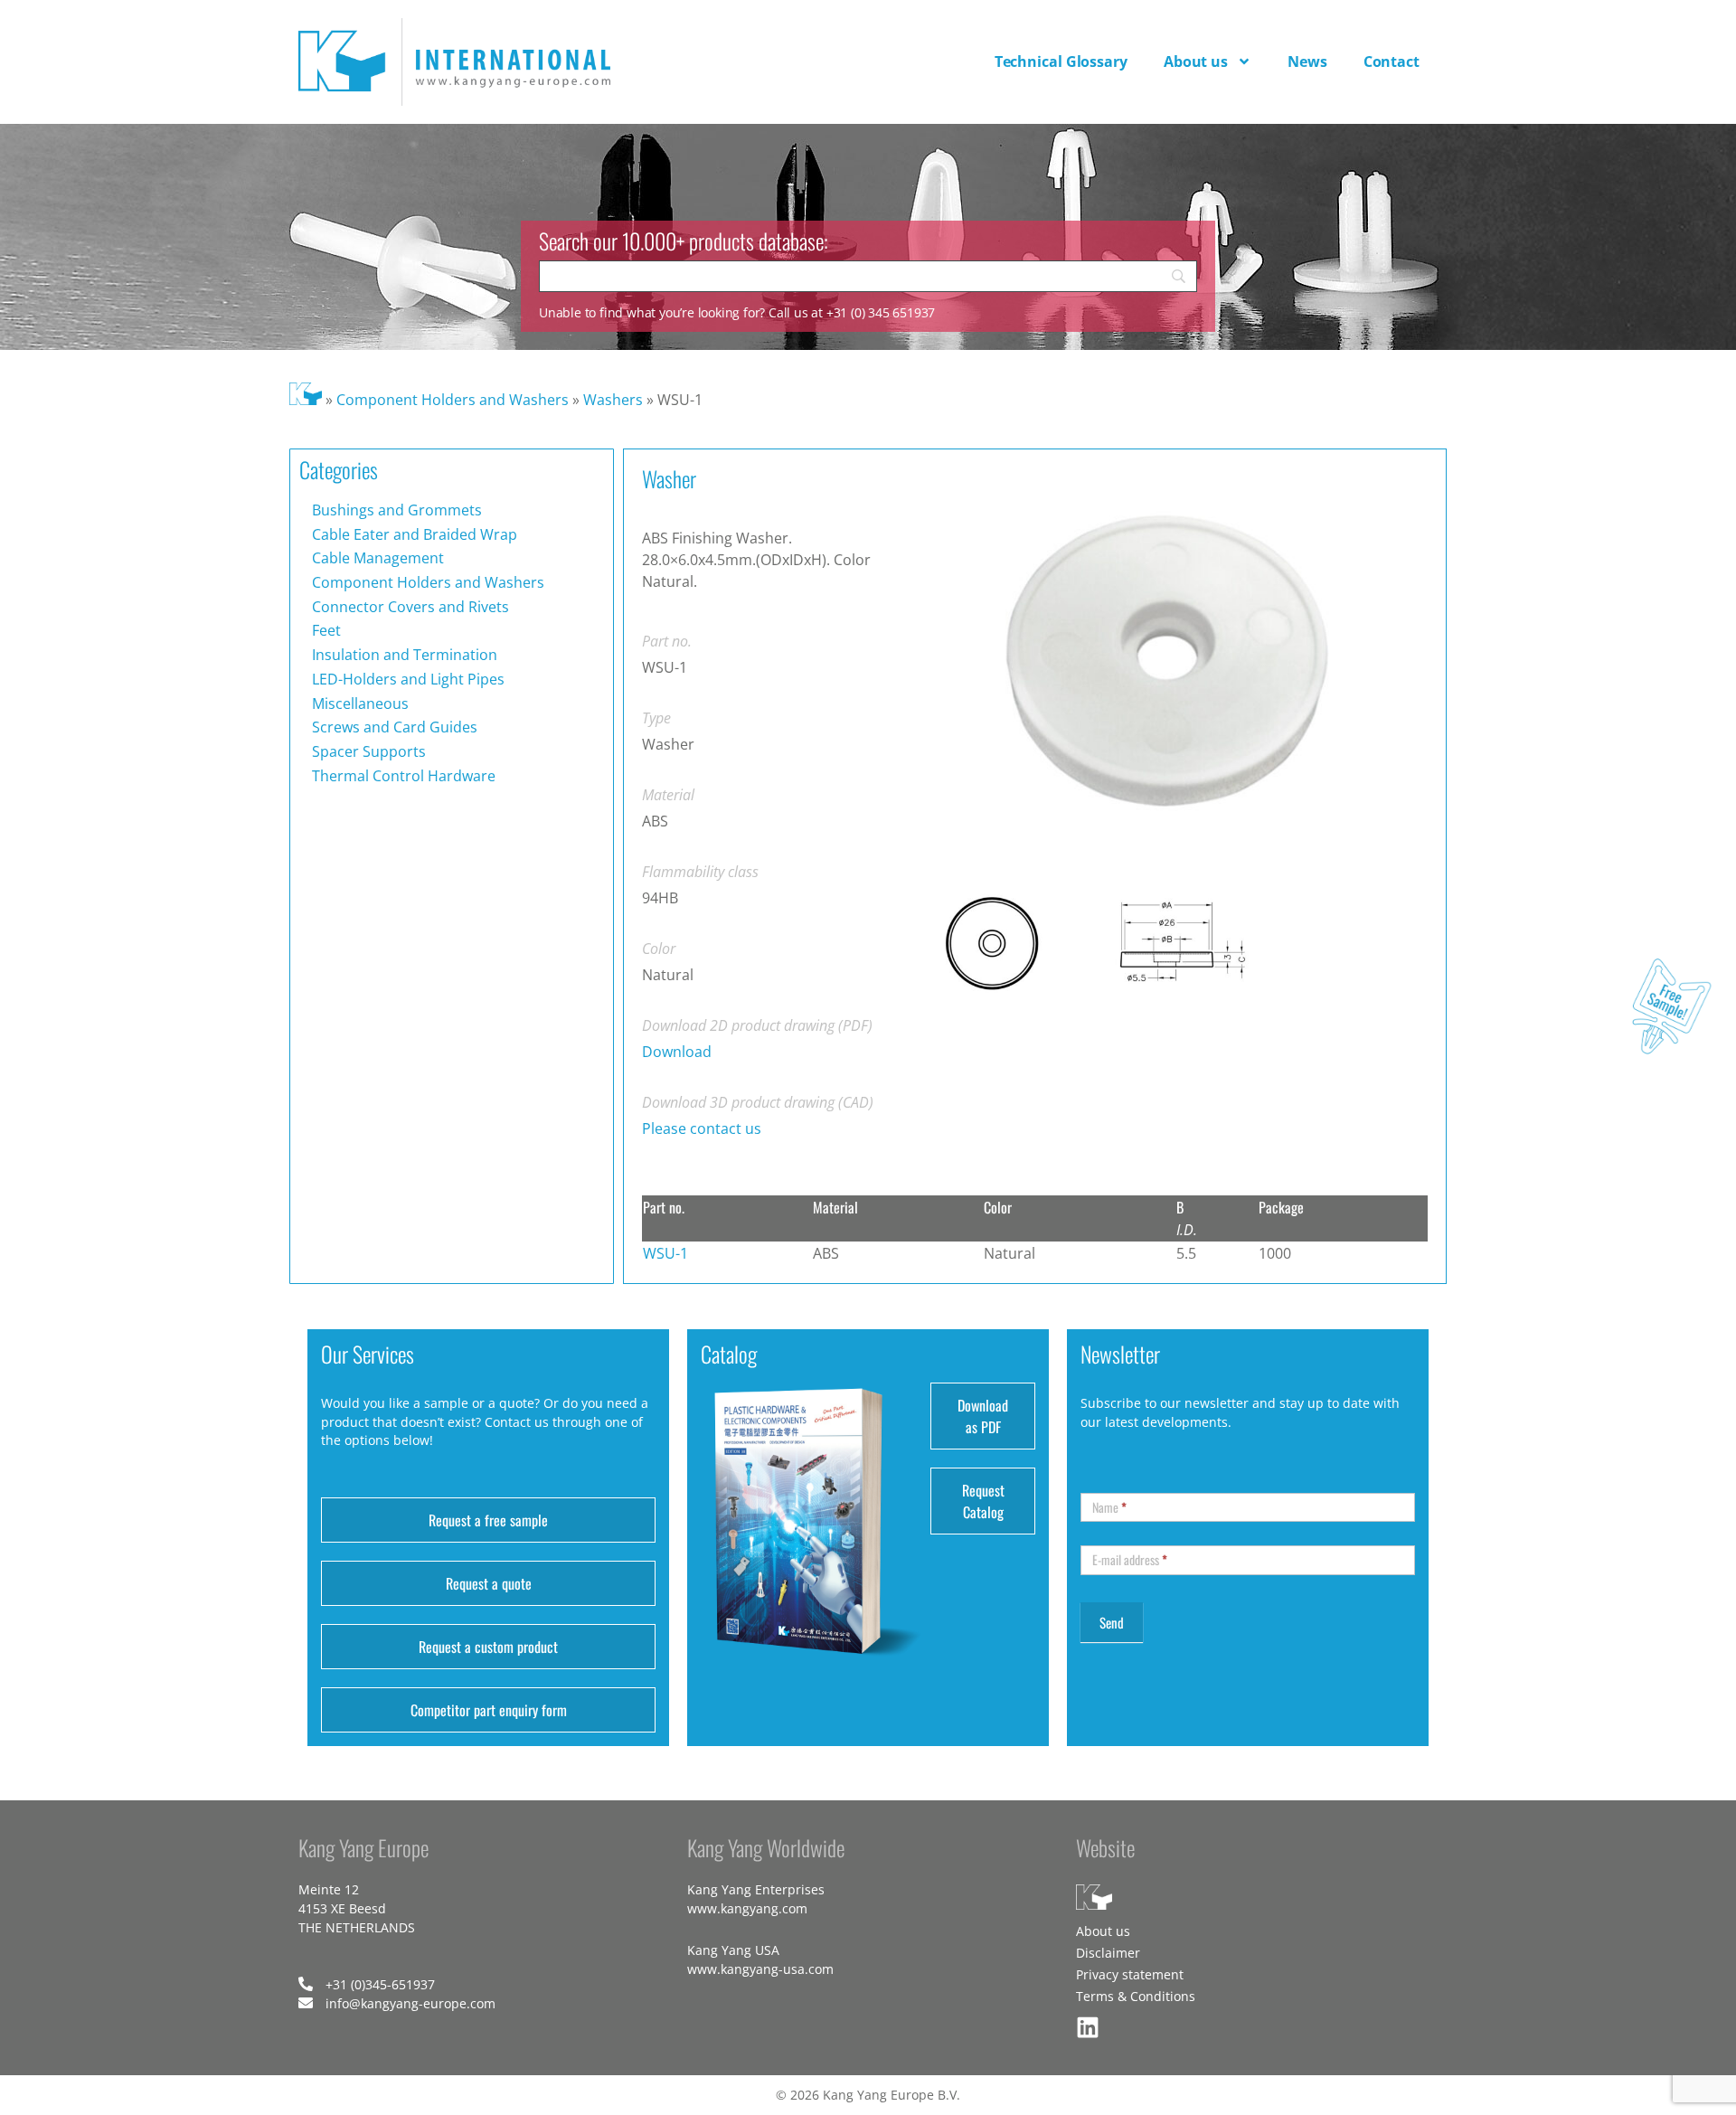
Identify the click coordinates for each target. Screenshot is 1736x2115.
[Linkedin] (1088, 2027)
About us (1196, 61)
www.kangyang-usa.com (760, 1969)
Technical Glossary (1061, 61)
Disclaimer (1108, 1953)
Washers (613, 400)
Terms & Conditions (1136, 1996)
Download (677, 1052)
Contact (1392, 61)
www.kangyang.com (747, 1908)
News (1307, 61)
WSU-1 (665, 1253)
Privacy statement (1130, 1974)
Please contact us (702, 1128)
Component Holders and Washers (453, 400)
